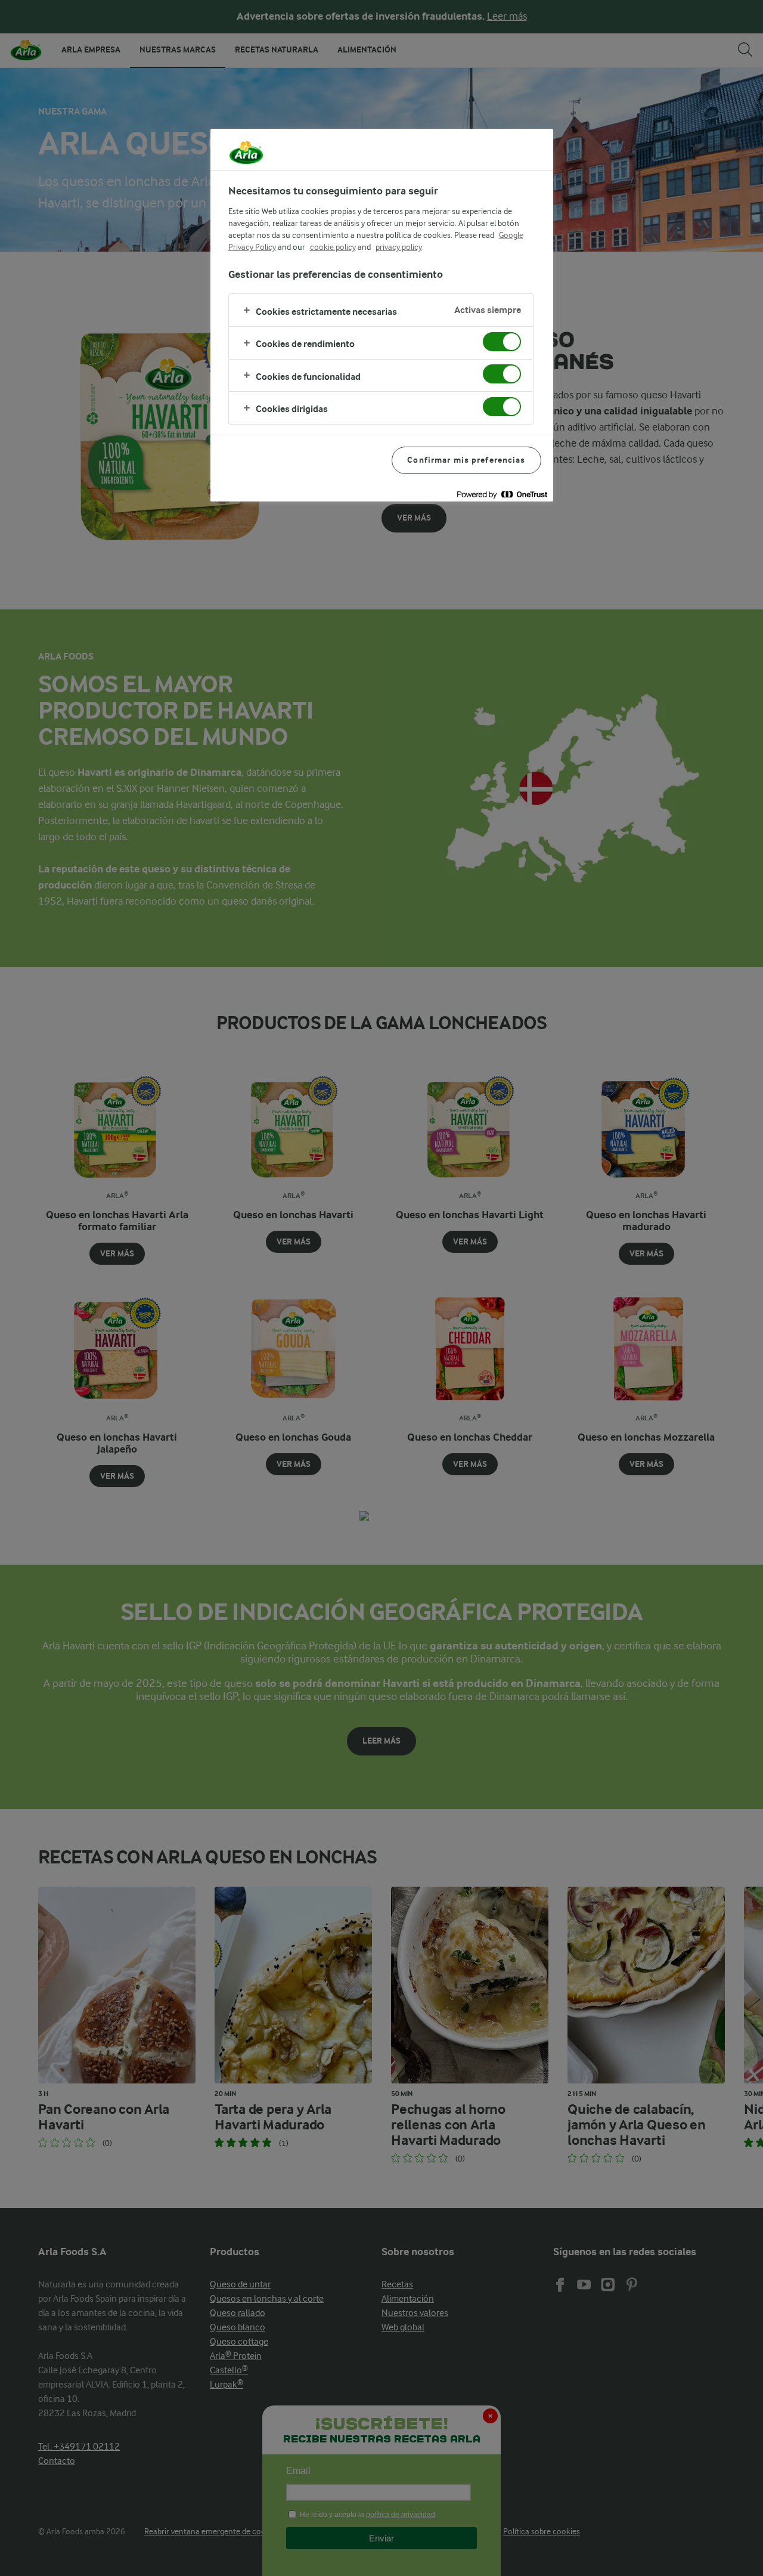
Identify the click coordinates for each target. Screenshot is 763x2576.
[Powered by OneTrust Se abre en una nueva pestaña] (502, 494)
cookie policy (333, 247)
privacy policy (399, 247)
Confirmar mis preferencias (466, 460)
